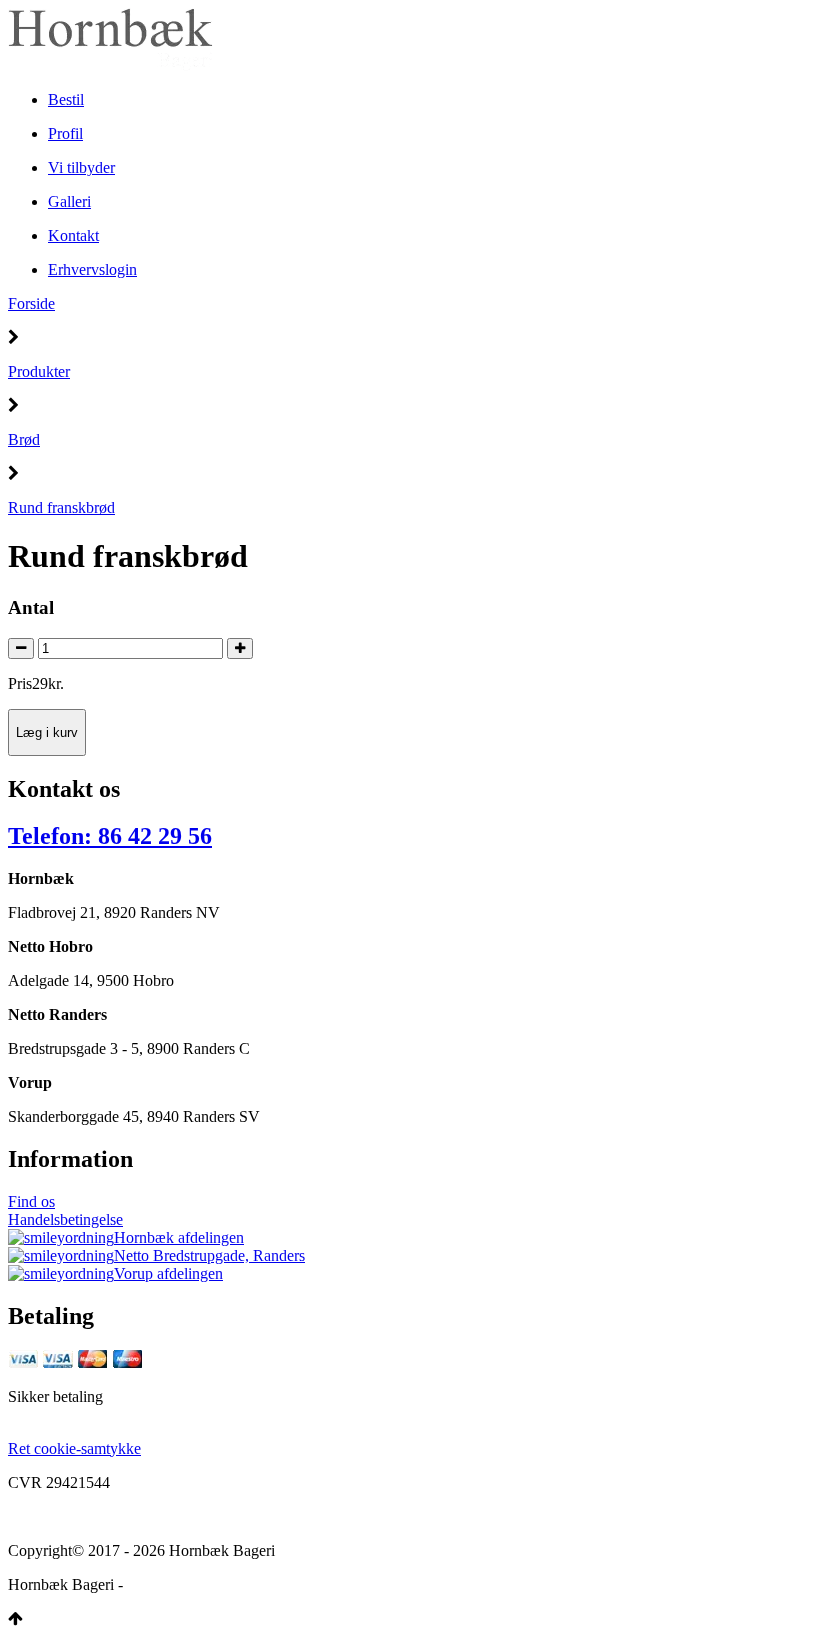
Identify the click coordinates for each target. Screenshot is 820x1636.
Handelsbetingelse (65, 1219)
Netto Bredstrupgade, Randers (209, 1255)
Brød (24, 439)
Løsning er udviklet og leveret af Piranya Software (286, 1584)
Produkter (39, 371)
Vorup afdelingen (168, 1273)
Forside (31, 303)
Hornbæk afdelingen (179, 1237)
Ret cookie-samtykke (74, 1448)
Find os (31, 1201)
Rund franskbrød (61, 507)
